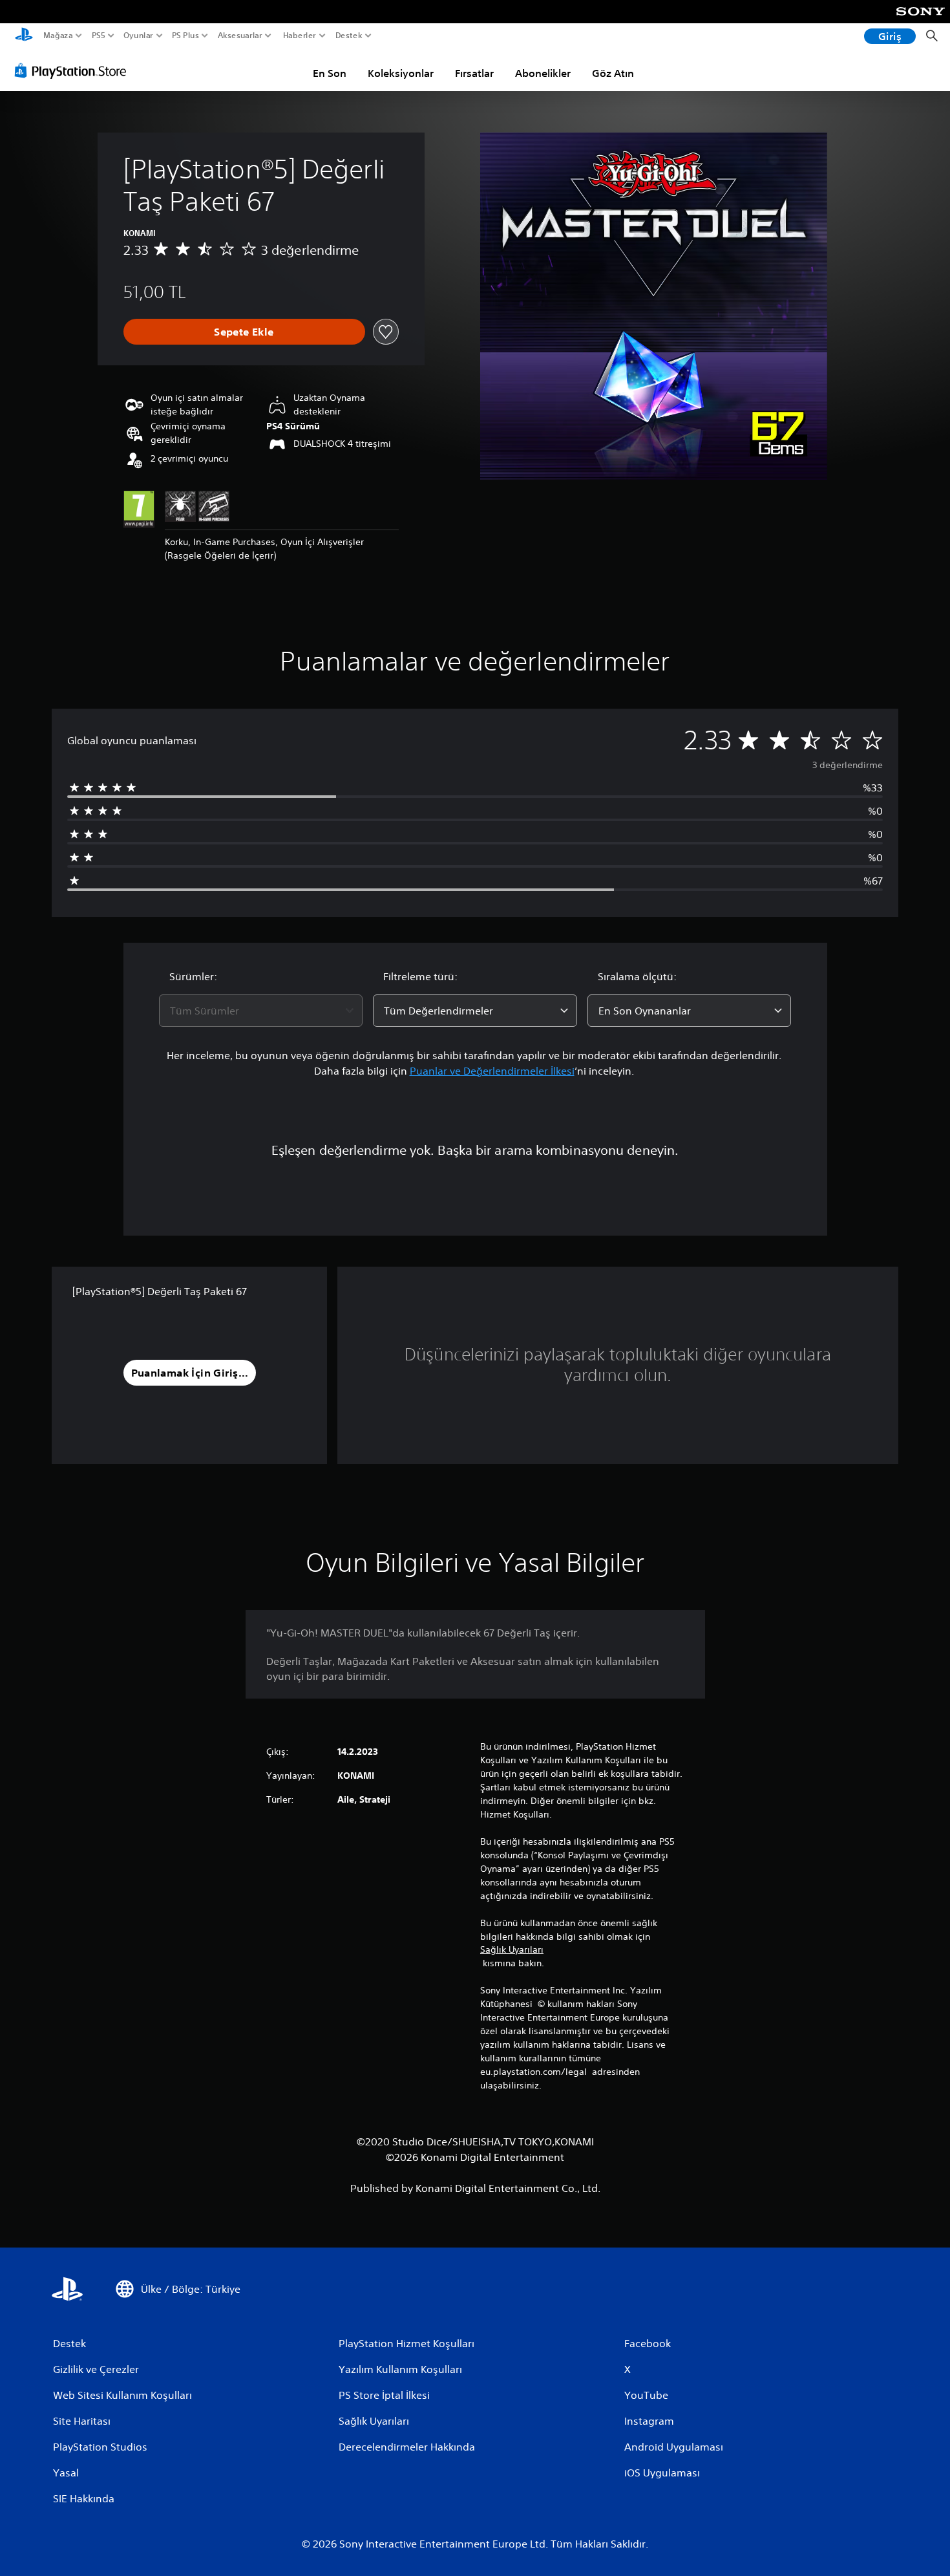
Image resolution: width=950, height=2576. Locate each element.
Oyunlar (138, 36)
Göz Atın (613, 73)
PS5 (99, 36)
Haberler (299, 36)
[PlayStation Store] (74, 70)
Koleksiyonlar (401, 73)
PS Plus (185, 36)
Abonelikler (543, 73)
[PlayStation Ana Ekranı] (24, 36)
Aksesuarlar (240, 36)
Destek (348, 36)
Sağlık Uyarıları (512, 1949)
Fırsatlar (474, 73)
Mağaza (58, 36)
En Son (330, 73)
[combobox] (261, 1011)
